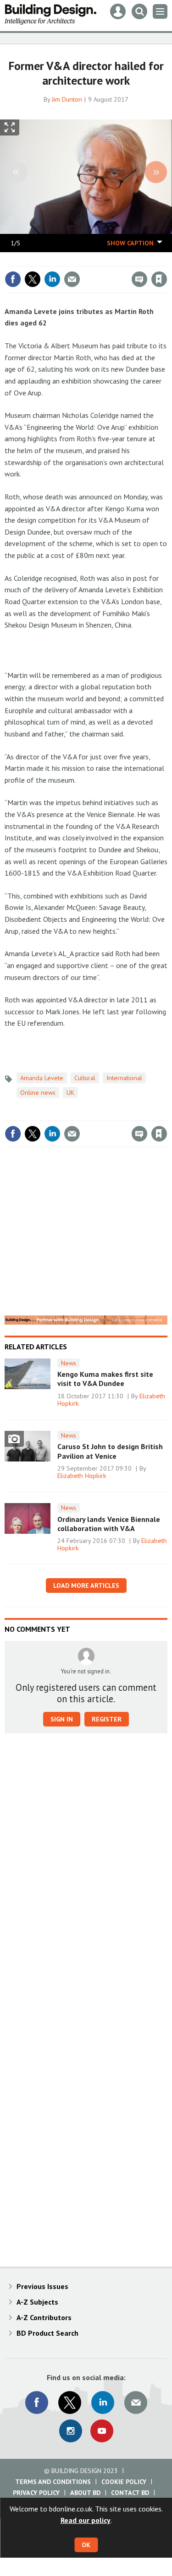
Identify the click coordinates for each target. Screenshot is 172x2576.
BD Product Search (47, 2333)
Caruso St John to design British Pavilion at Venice (110, 1451)
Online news (38, 1093)
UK (70, 1093)
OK (86, 2545)
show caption (130, 243)
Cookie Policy (124, 2482)
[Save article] (159, 279)
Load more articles (86, 1586)
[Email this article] (72, 279)
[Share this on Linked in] (52, 279)
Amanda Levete (42, 1078)
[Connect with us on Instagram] (71, 2431)
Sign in (51, 260)
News (69, 1363)
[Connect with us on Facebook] (37, 2403)
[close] (166, 260)
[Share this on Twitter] (33, 279)
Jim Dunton (67, 99)
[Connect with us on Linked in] (103, 2403)
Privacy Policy (36, 2493)
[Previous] (16, 172)
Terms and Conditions (53, 2482)
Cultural (85, 1078)
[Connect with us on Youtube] (102, 2431)
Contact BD (130, 2493)
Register (107, 1719)
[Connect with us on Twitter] (70, 2403)
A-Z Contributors (44, 2317)
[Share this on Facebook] (13, 279)
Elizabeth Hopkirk (82, 1476)
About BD (85, 2493)
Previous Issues (42, 2286)
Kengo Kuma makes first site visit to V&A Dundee (105, 1379)
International (124, 1078)
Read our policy (86, 2520)
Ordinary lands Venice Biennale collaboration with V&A (109, 1524)
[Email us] (136, 2403)
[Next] (156, 172)
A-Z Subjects (37, 2302)
